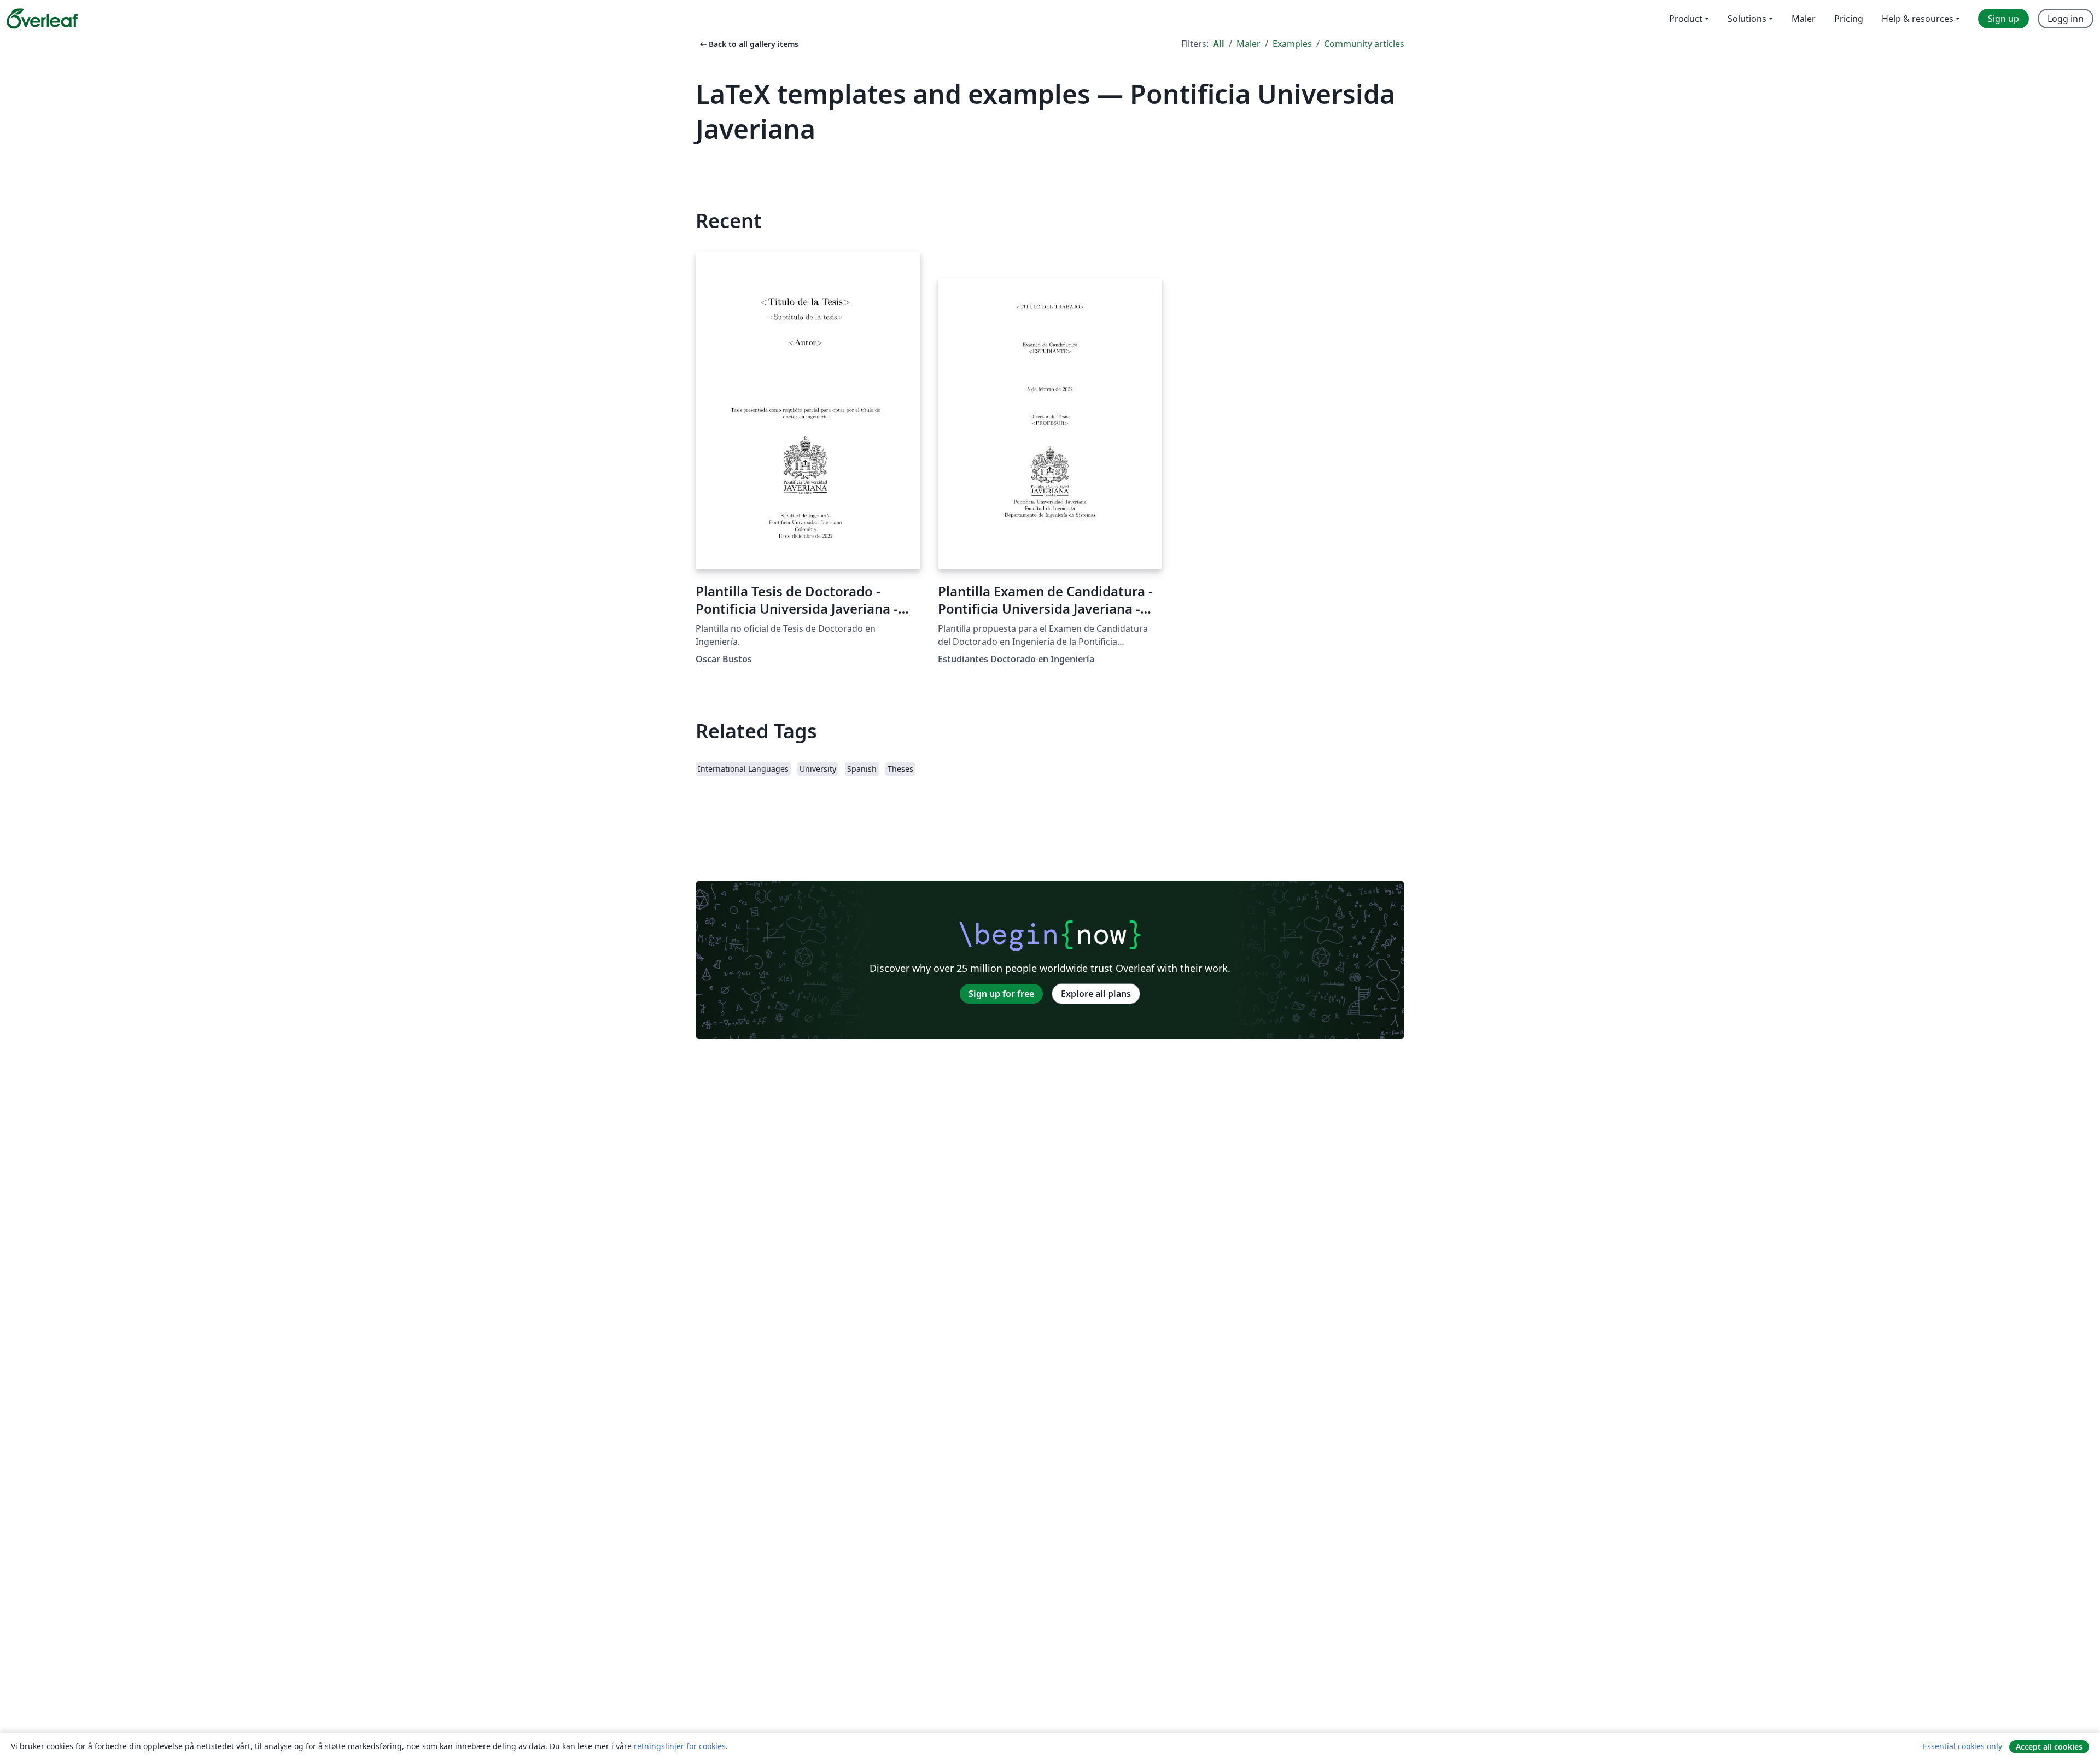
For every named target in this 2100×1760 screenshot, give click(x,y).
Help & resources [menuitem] (1918, 19)
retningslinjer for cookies (680, 1746)
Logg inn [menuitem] (2066, 19)
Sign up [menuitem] (2003, 19)
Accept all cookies (2049, 1747)
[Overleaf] (42, 19)
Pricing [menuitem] (1849, 19)
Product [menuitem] (1686, 19)
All (1219, 44)
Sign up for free (1001, 994)
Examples (1292, 44)
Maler (1249, 44)
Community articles (1364, 44)
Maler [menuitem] (1804, 19)
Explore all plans (1096, 994)
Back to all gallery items (748, 44)
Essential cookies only (1962, 1746)
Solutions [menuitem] (1747, 19)
